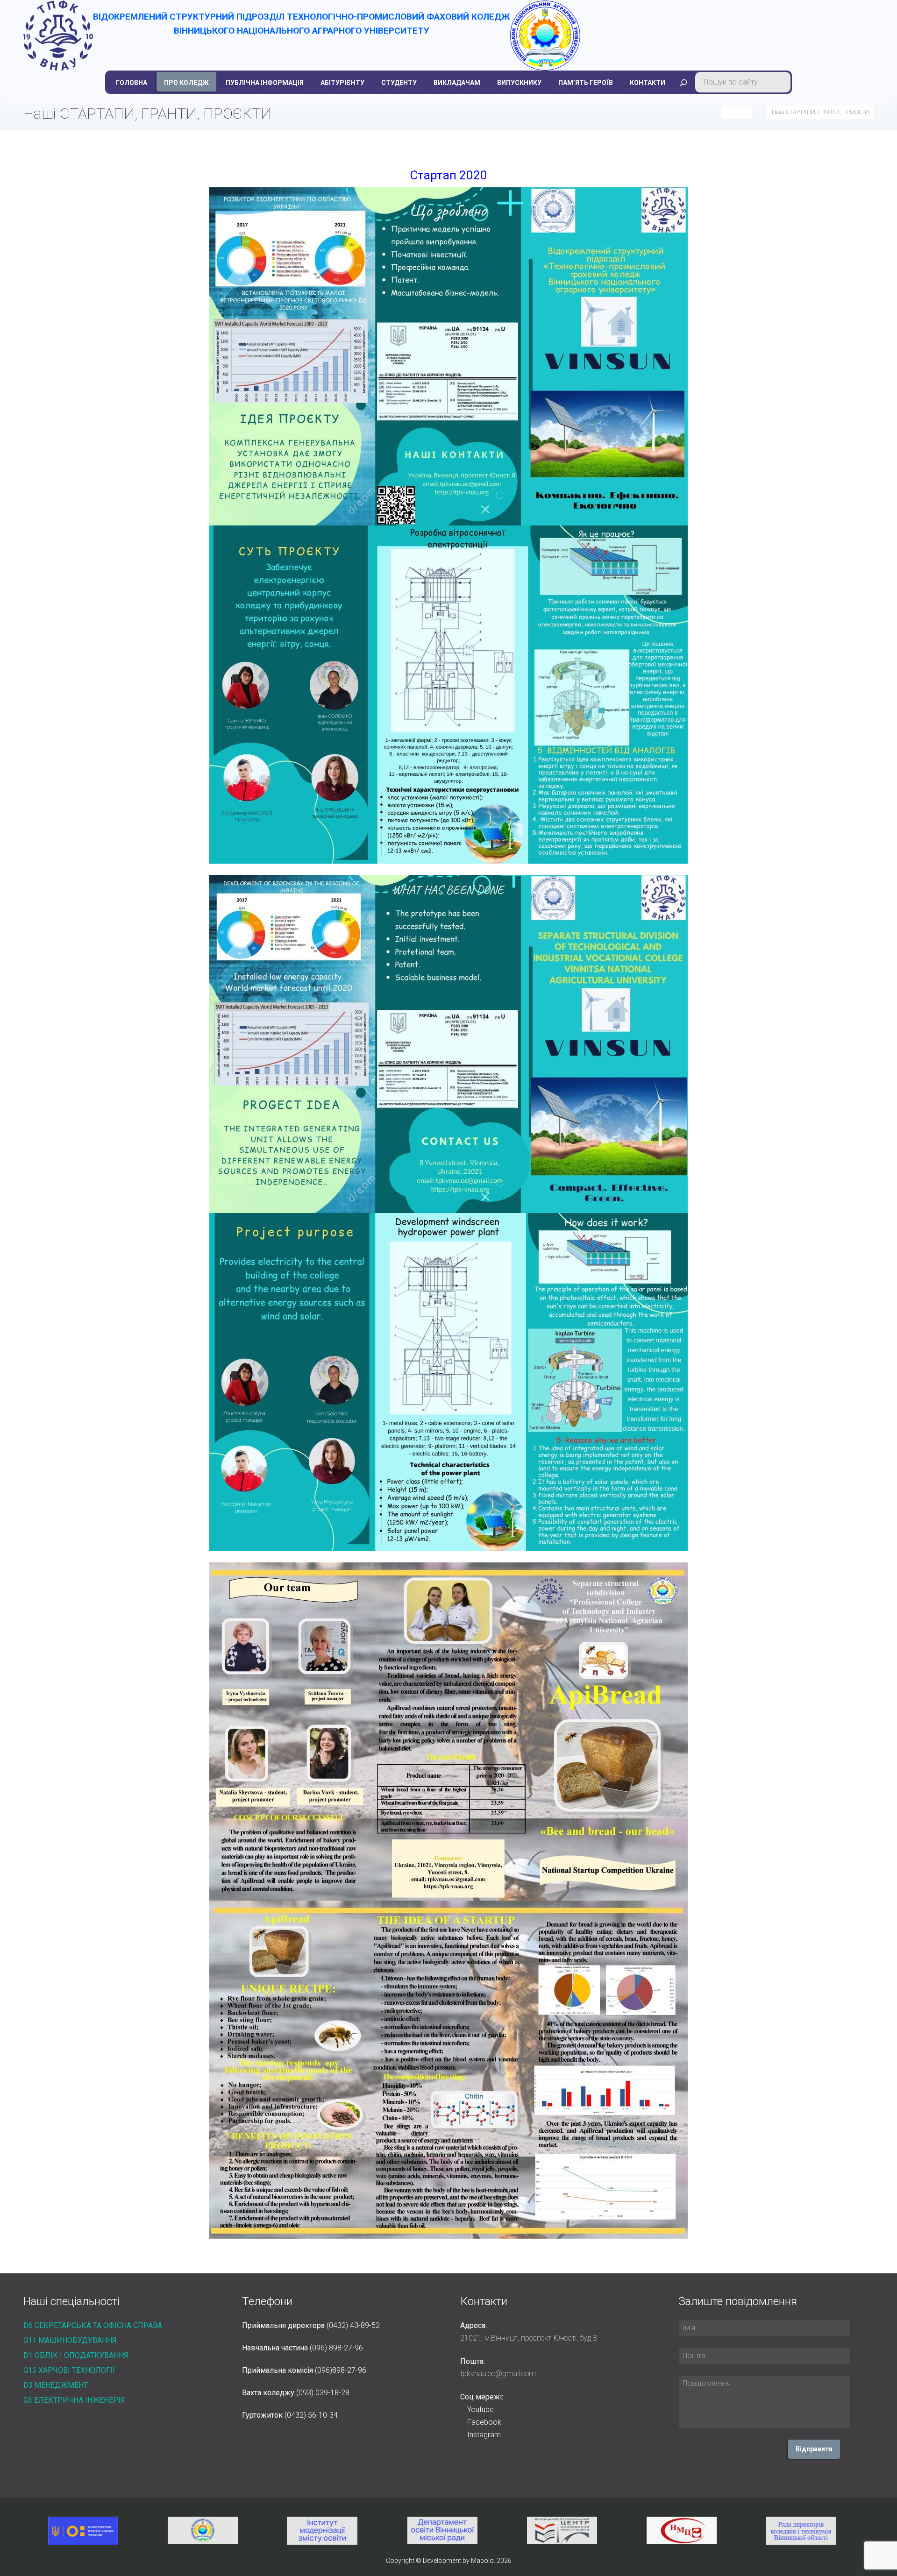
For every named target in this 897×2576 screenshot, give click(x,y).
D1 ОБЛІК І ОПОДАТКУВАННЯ (76, 2355)
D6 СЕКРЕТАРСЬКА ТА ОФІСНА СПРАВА (93, 2325)
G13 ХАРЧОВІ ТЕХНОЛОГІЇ (69, 2370)
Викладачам (457, 83)
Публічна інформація (265, 83)
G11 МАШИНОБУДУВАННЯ (70, 2340)
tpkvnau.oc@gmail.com (498, 2374)
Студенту (399, 83)
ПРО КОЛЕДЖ (186, 83)
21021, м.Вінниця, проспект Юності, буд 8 (529, 2338)
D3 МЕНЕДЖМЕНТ (56, 2385)
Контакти (648, 83)
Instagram (484, 2435)
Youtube (481, 2409)
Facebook (484, 2422)
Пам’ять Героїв (586, 83)
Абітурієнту (342, 83)
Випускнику (519, 83)
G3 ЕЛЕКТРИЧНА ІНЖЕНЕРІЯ (74, 2400)
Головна (132, 83)
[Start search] (683, 83)
